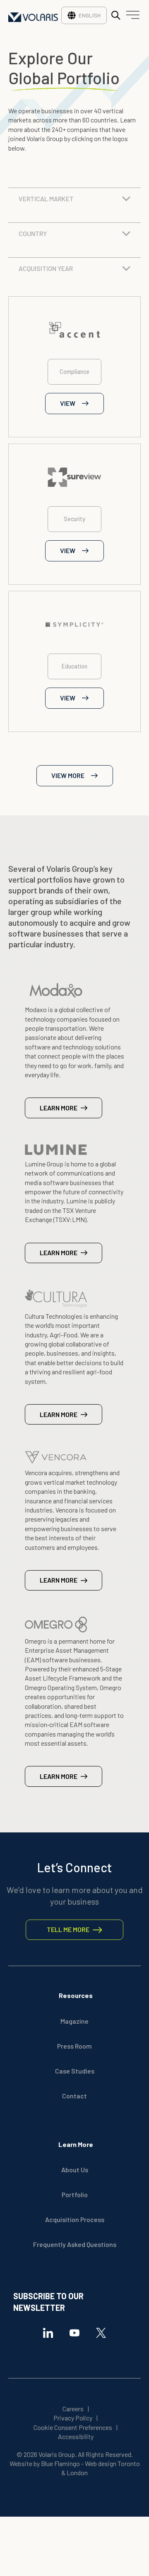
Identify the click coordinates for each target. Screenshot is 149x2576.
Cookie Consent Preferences (73, 2427)
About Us (75, 2170)
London (77, 2472)
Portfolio (75, 2194)
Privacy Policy (73, 2418)
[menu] (131, 17)
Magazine (74, 2021)
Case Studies (75, 2071)
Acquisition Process (75, 2219)
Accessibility (76, 2436)
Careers (73, 2409)
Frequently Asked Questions (75, 2244)
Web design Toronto (112, 2463)
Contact (74, 2096)
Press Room (74, 2046)
